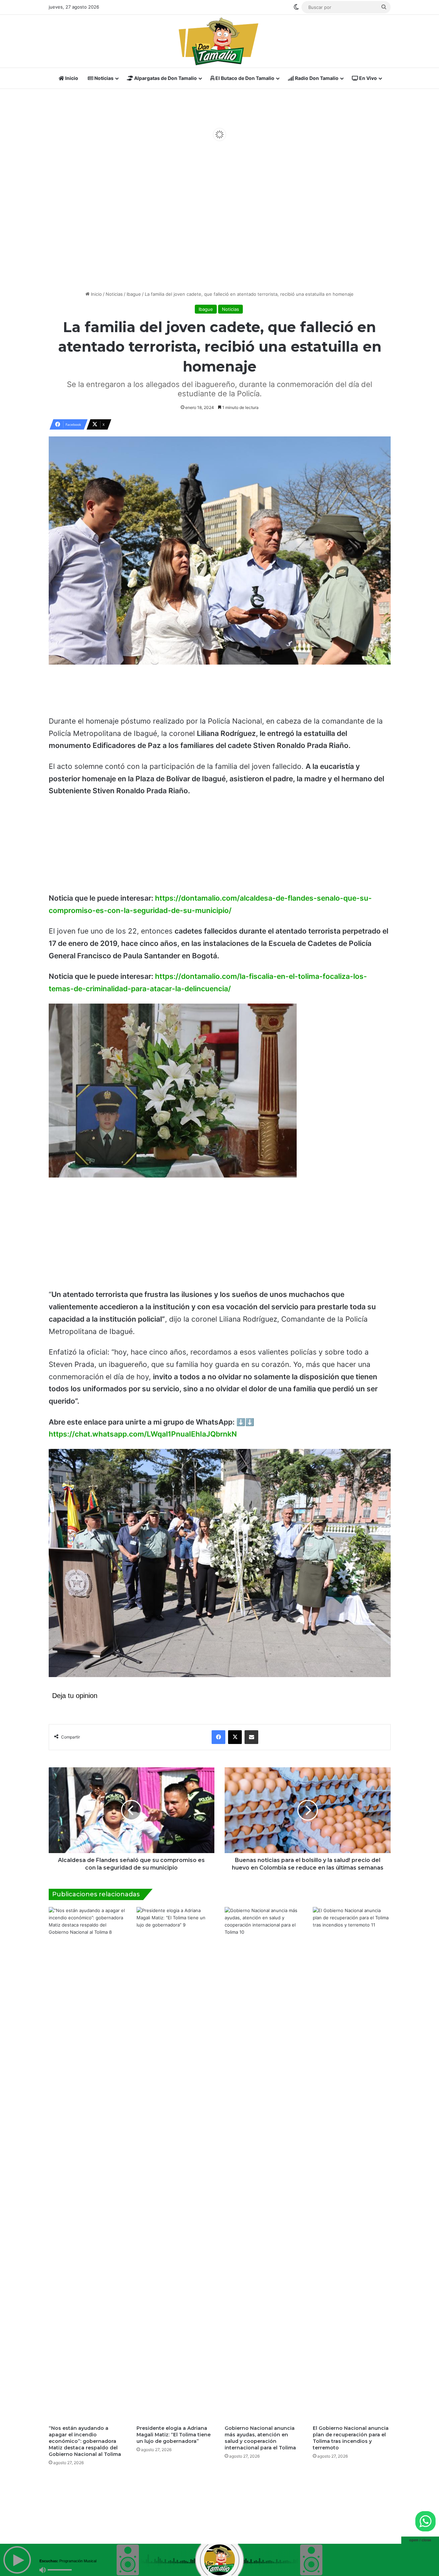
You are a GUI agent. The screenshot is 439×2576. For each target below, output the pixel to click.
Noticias (103, 78)
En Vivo (367, 78)
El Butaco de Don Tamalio (244, 78)
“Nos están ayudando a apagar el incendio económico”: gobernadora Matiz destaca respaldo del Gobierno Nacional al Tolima (85, 2441)
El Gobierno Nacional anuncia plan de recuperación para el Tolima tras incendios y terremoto (351, 2438)
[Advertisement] (219, 232)
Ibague (134, 294)
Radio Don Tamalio (316, 78)
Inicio (71, 78)
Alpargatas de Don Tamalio (165, 78)
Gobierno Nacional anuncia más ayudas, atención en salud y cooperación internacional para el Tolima (260, 2438)
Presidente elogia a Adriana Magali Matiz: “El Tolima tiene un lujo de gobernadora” (174, 2435)
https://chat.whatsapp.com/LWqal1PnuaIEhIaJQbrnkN (143, 1434)
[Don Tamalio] (219, 41)
